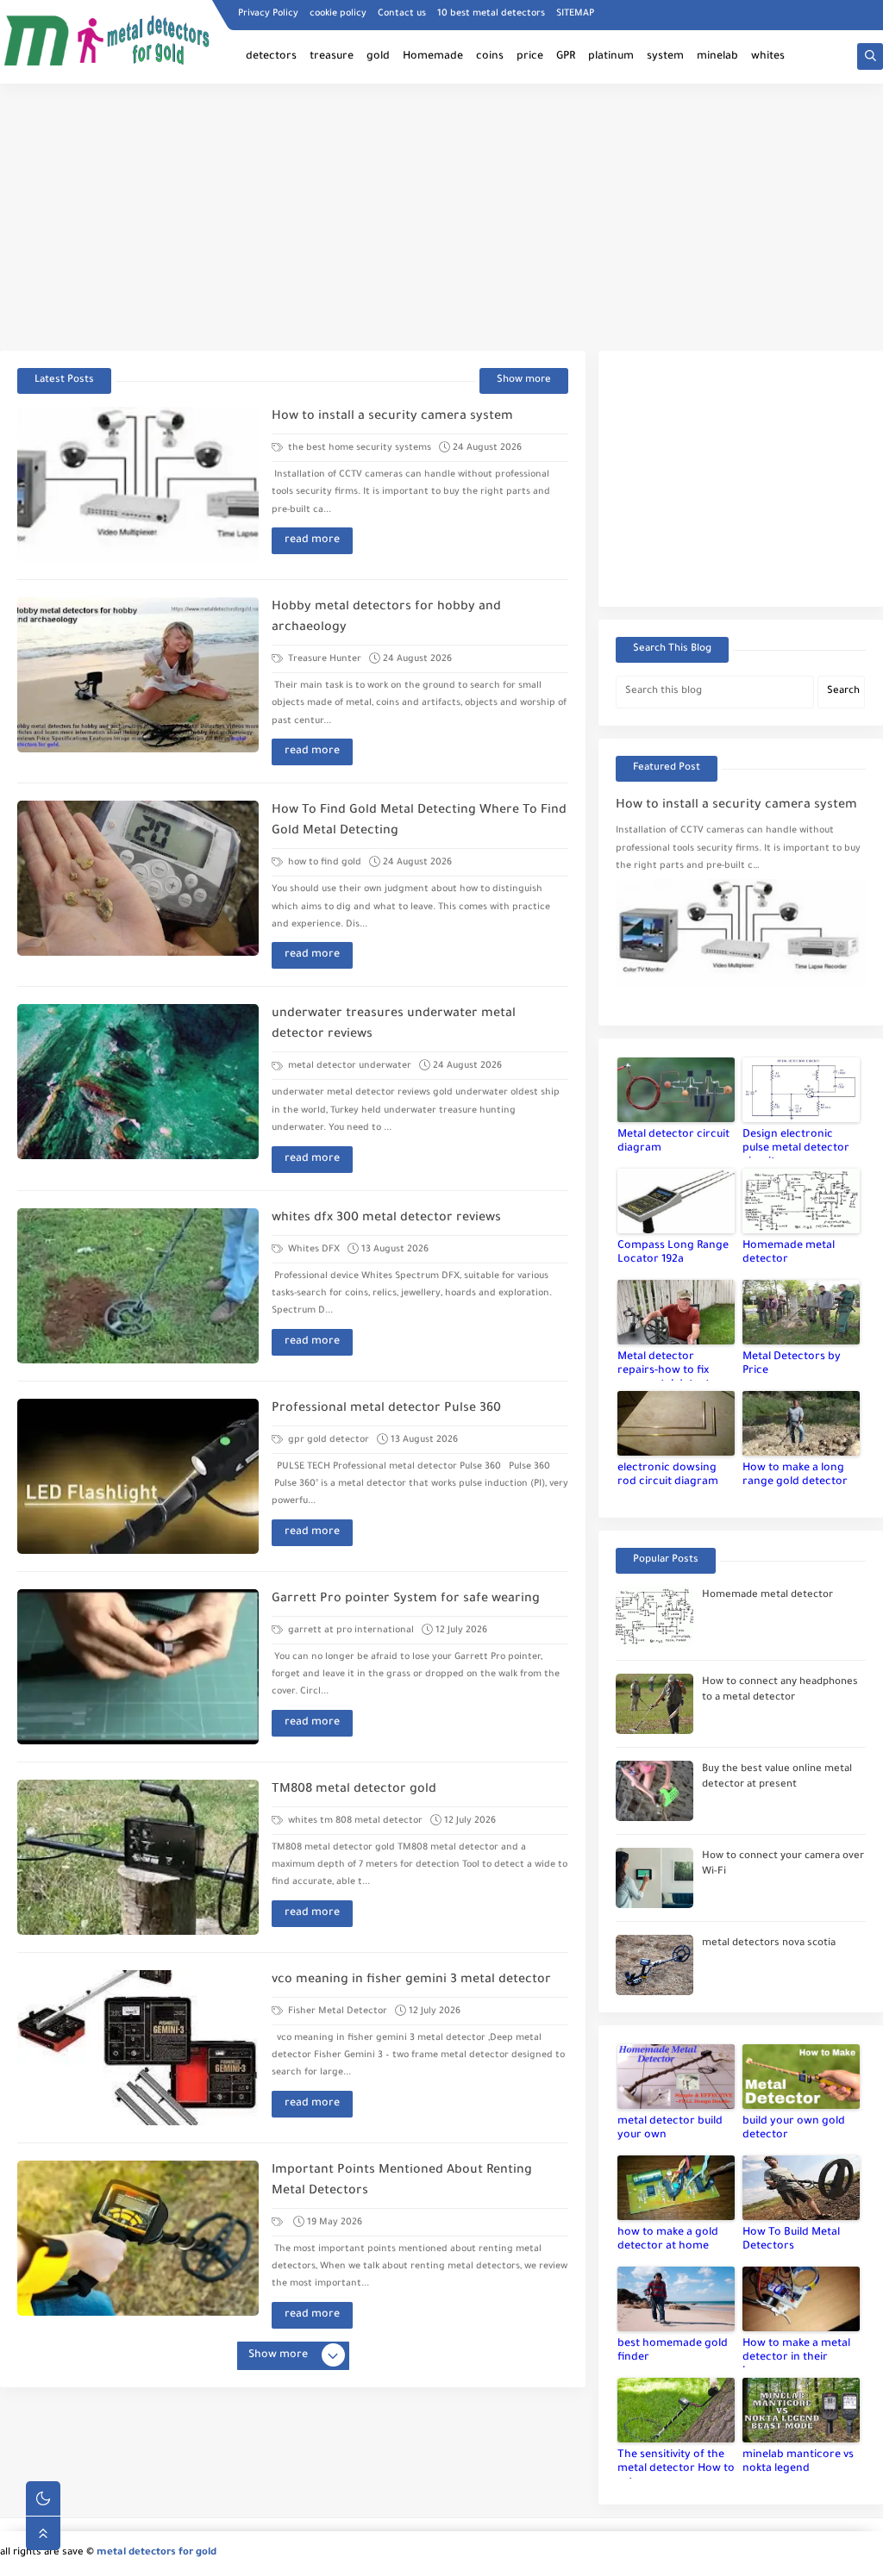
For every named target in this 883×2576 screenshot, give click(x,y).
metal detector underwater (348, 1066)
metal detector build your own (670, 2129)
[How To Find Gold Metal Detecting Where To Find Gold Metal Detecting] (138, 878)
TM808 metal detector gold (354, 1790)
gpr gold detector (327, 1440)
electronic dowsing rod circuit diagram (668, 1475)
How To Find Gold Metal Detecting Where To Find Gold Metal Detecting (419, 821)
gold (378, 57)
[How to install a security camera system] (138, 484)
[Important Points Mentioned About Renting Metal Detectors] (138, 2238)
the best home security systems (358, 448)
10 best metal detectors (491, 14)
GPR (566, 57)
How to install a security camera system (392, 417)
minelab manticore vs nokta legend (798, 2462)
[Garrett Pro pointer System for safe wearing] (138, 1667)
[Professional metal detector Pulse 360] (138, 1476)
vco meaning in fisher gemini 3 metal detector (411, 1980)
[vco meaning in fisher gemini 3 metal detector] (138, 2048)
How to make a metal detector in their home (796, 2353)
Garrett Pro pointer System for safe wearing (406, 1600)
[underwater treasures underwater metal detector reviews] (138, 1082)
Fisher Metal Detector (336, 2012)
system (665, 57)
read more (312, 540)
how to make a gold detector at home (668, 2240)
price (530, 57)
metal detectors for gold (157, 2553)
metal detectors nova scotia (769, 1944)
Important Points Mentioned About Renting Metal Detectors (402, 2181)
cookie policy (338, 14)
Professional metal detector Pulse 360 (386, 1409)
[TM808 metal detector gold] (138, 1857)
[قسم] (279, 2223)
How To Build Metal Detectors (791, 2240)
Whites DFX (313, 1250)
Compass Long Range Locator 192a (673, 1253)
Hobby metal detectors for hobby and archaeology (386, 618)
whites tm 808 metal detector (354, 1821)
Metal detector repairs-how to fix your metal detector (670, 1366)
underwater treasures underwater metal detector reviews (394, 1025)
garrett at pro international (350, 1631)
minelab (717, 57)
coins (490, 57)
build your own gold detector (794, 2129)
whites (768, 57)
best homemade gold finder (673, 2351)
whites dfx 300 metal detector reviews (386, 1219)
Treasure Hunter (323, 659)
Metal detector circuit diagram (673, 1142)
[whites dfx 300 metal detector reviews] (138, 1286)
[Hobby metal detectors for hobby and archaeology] (138, 675)
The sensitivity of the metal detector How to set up (676, 2464)
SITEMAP (575, 14)
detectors (271, 57)
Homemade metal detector (789, 1253)
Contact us (402, 14)
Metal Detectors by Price (792, 1364)
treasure (332, 57)
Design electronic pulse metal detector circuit (796, 1144)
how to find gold (323, 863)
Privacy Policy (268, 14)
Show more (524, 380)
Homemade (433, 57)
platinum (611, 57)
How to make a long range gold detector (795, 1475)
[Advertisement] (441, 217)
